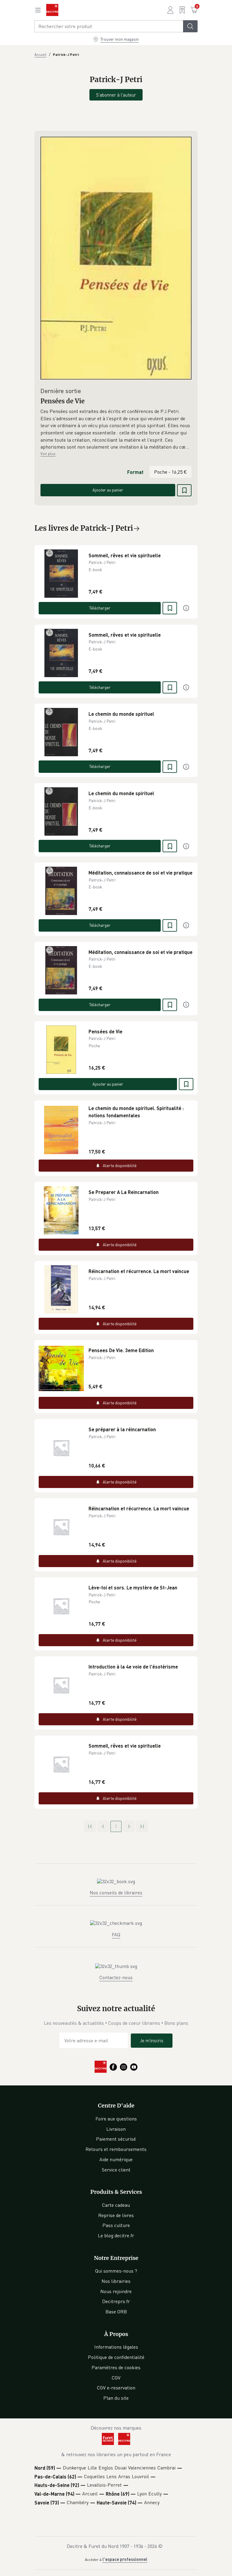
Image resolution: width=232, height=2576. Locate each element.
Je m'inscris (152, 2040)
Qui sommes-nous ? (116, 2271)
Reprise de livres (116, 2215)
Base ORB (116, 2312)
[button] (116, 429)
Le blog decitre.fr (116, 2235)
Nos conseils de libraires (116, 1893)
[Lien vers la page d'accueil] (52, 10)
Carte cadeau (116, 2205)
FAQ (116, 1934)
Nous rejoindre (116, 2291)
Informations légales (116, 2347)
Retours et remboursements (116, 2149)
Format (135, 472)
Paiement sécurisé (116, 2139)
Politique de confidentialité (116, 2357)
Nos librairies (116, 2281)
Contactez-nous (116, 1977)
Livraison (116, 2129)
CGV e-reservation (116, 2388)
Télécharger (100, 608)
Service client (116, 2170)
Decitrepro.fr (116, 2301)
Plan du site (116, 2398)
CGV (116, 2378)
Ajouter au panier (108, 490)
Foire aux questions (116, 2119)
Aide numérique (116, 2159)
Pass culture (116, 2225)
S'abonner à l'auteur (116, 95)
